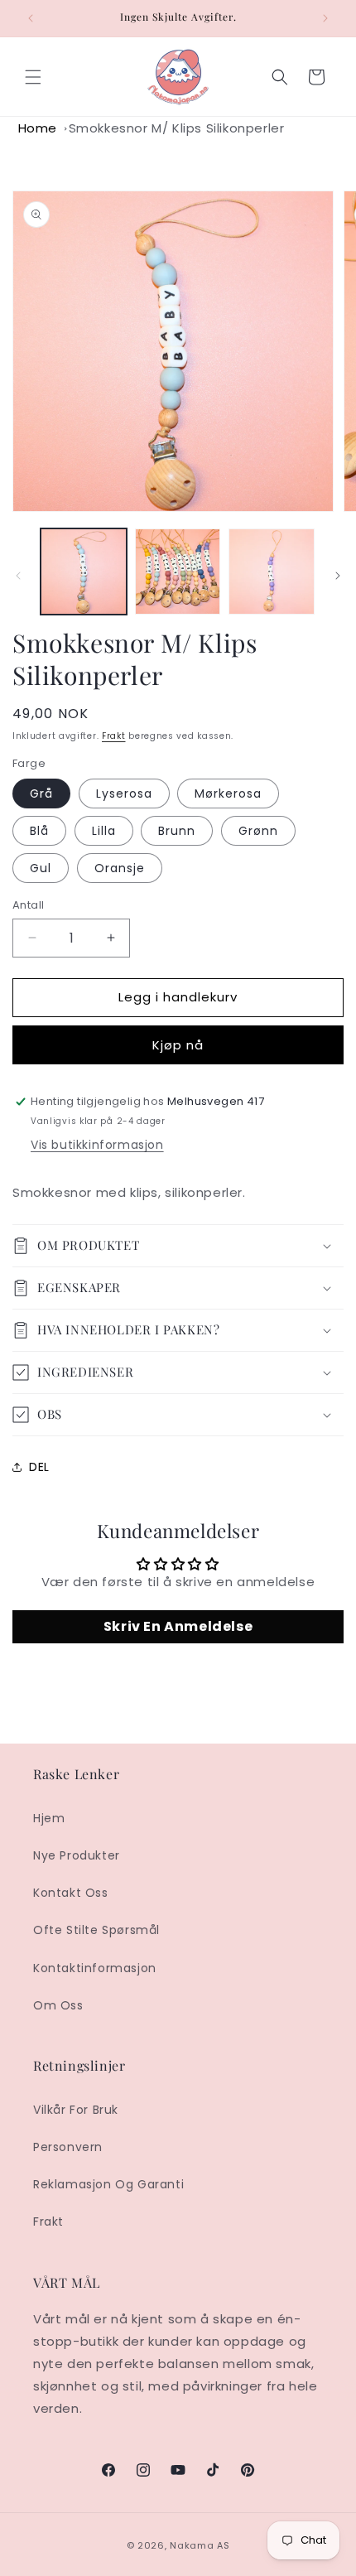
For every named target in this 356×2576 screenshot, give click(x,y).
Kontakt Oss (71, 1893)
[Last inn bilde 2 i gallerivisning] (178, 572)
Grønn (258, 831)
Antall (28, 905)
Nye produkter (77, 1855)
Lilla (104, 831)
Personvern (68, 2147)
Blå (39, 831)
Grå (41, 794)
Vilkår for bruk (76, 2110)
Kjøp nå (178, 1045)
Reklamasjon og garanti (108, 2184)
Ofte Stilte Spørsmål (96, 1930)
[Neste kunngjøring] (325, 18)
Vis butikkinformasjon (97, 1145)
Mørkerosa (228, 794)
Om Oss (58, 2005)
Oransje (120, 868)
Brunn (177, 831)
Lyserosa (124, 794)
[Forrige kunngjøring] (31, 18)
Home (38, 128)
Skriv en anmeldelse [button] (178, 1626)
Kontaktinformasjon (95, 1968)
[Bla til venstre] (18, 576)
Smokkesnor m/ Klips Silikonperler (177, 128)
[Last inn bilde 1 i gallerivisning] (84, 572)
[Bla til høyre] (338, 576)
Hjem (49, 1818)
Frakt (114, 736)
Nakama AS (200, 2545)
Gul (41, 868)
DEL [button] (39, 1467)
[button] (33, 77)
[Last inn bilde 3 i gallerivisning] (272, 572)
